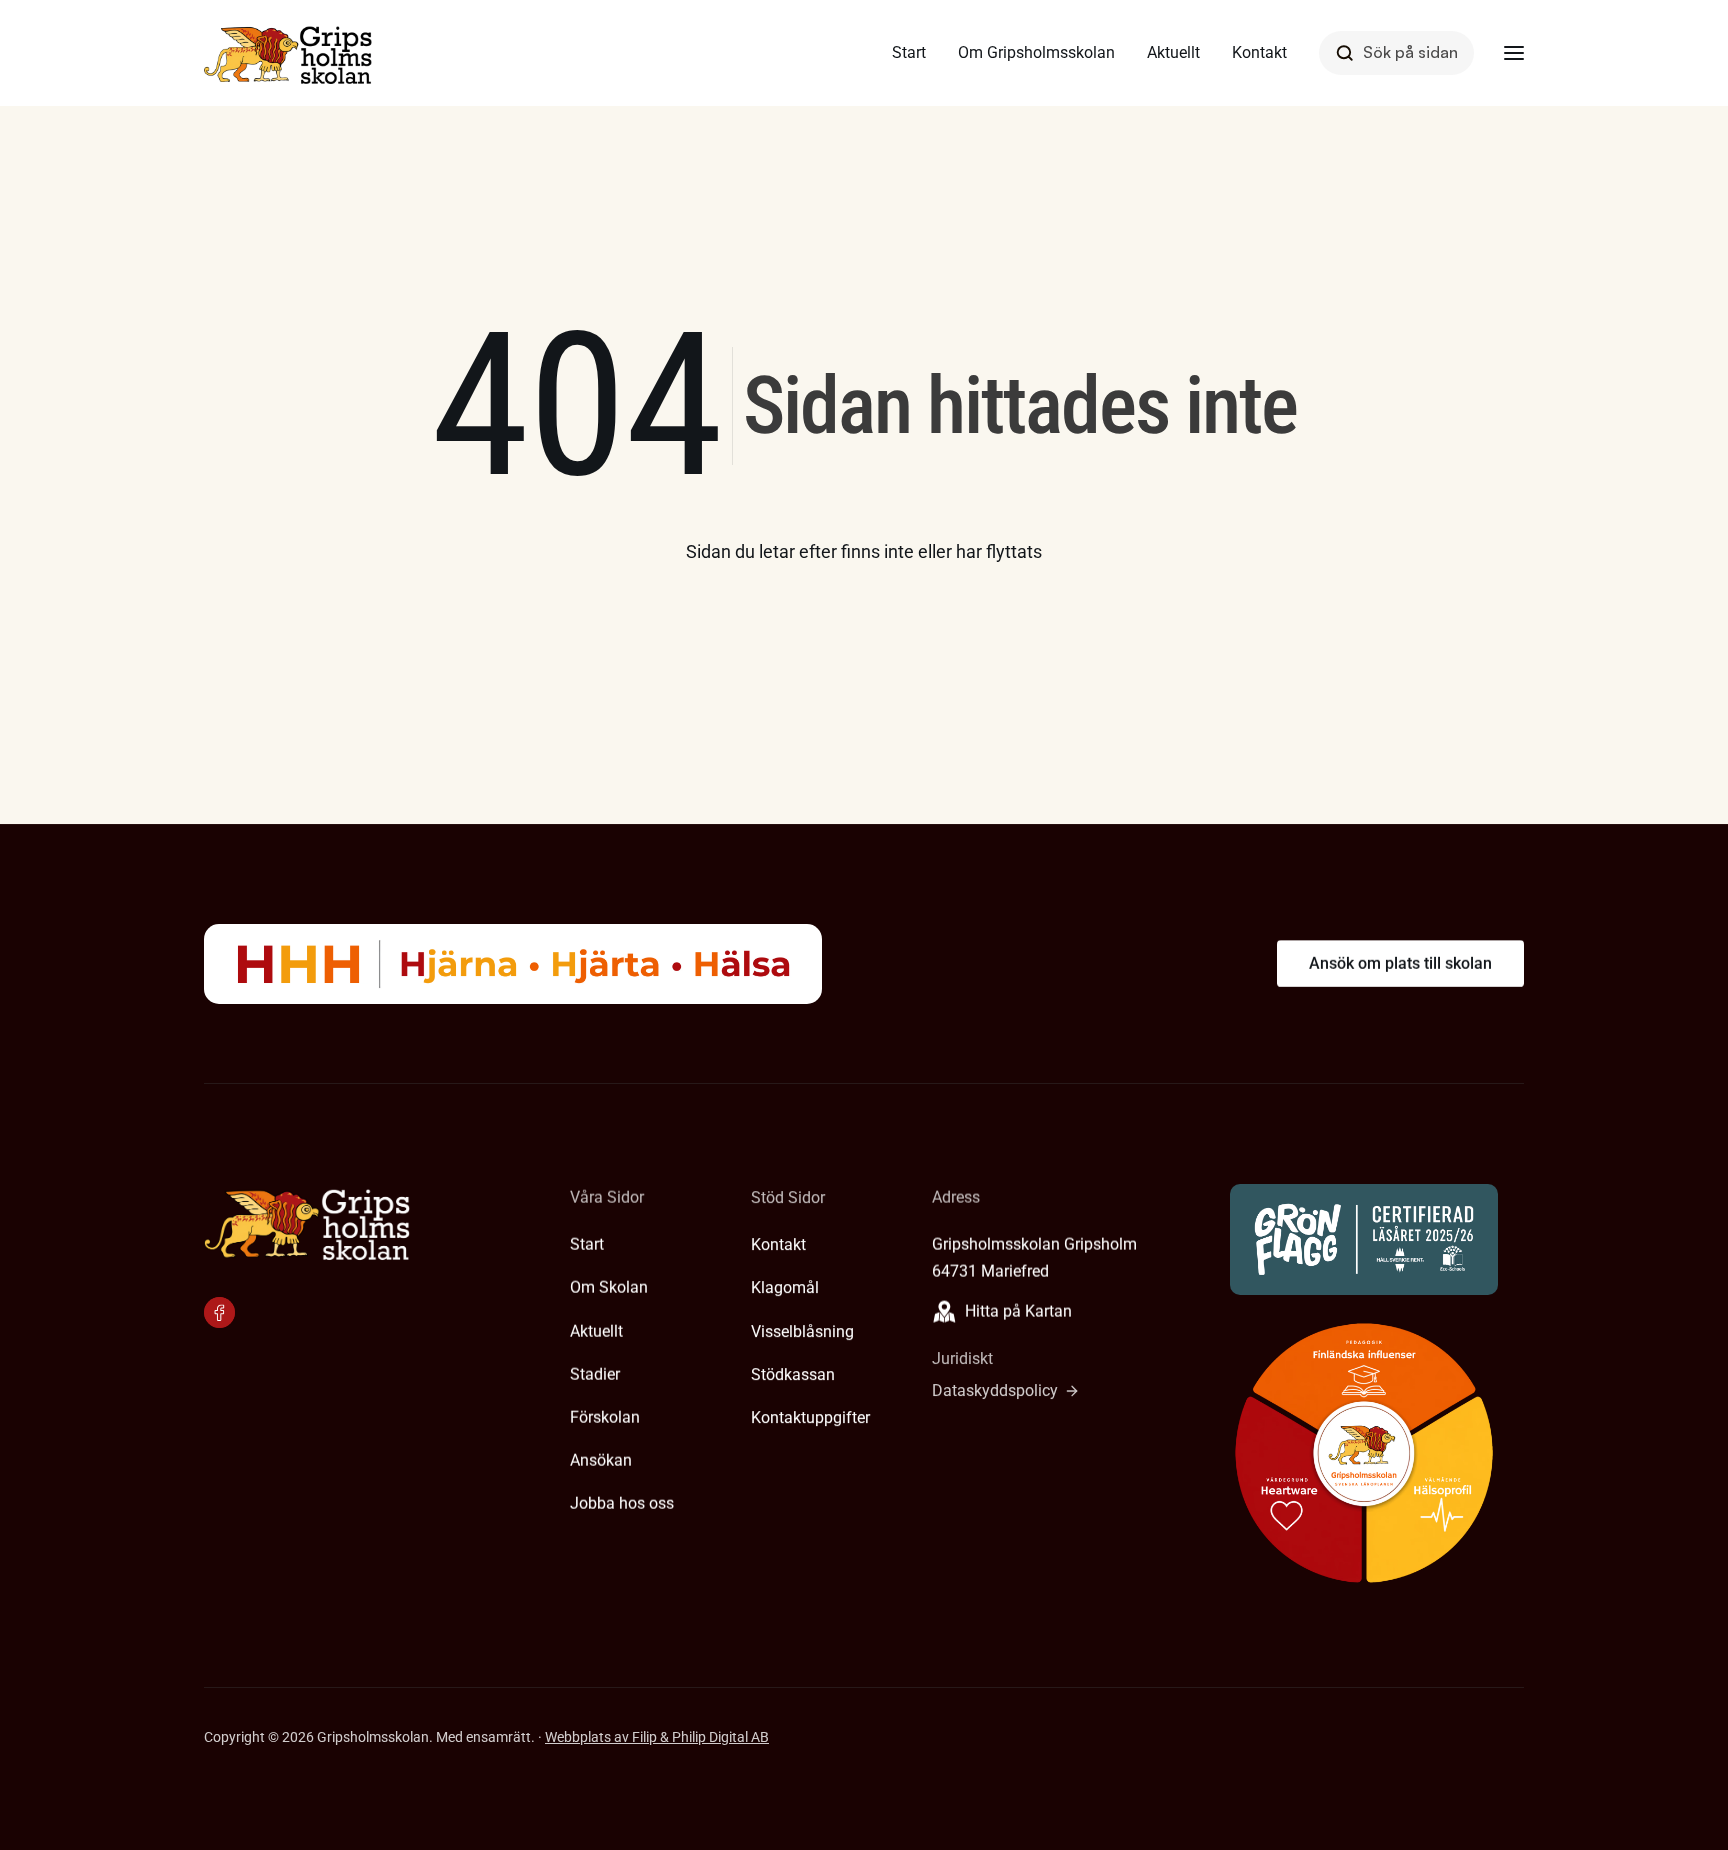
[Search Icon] (1396, 52)
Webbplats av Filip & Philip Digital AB (657, 1737)
